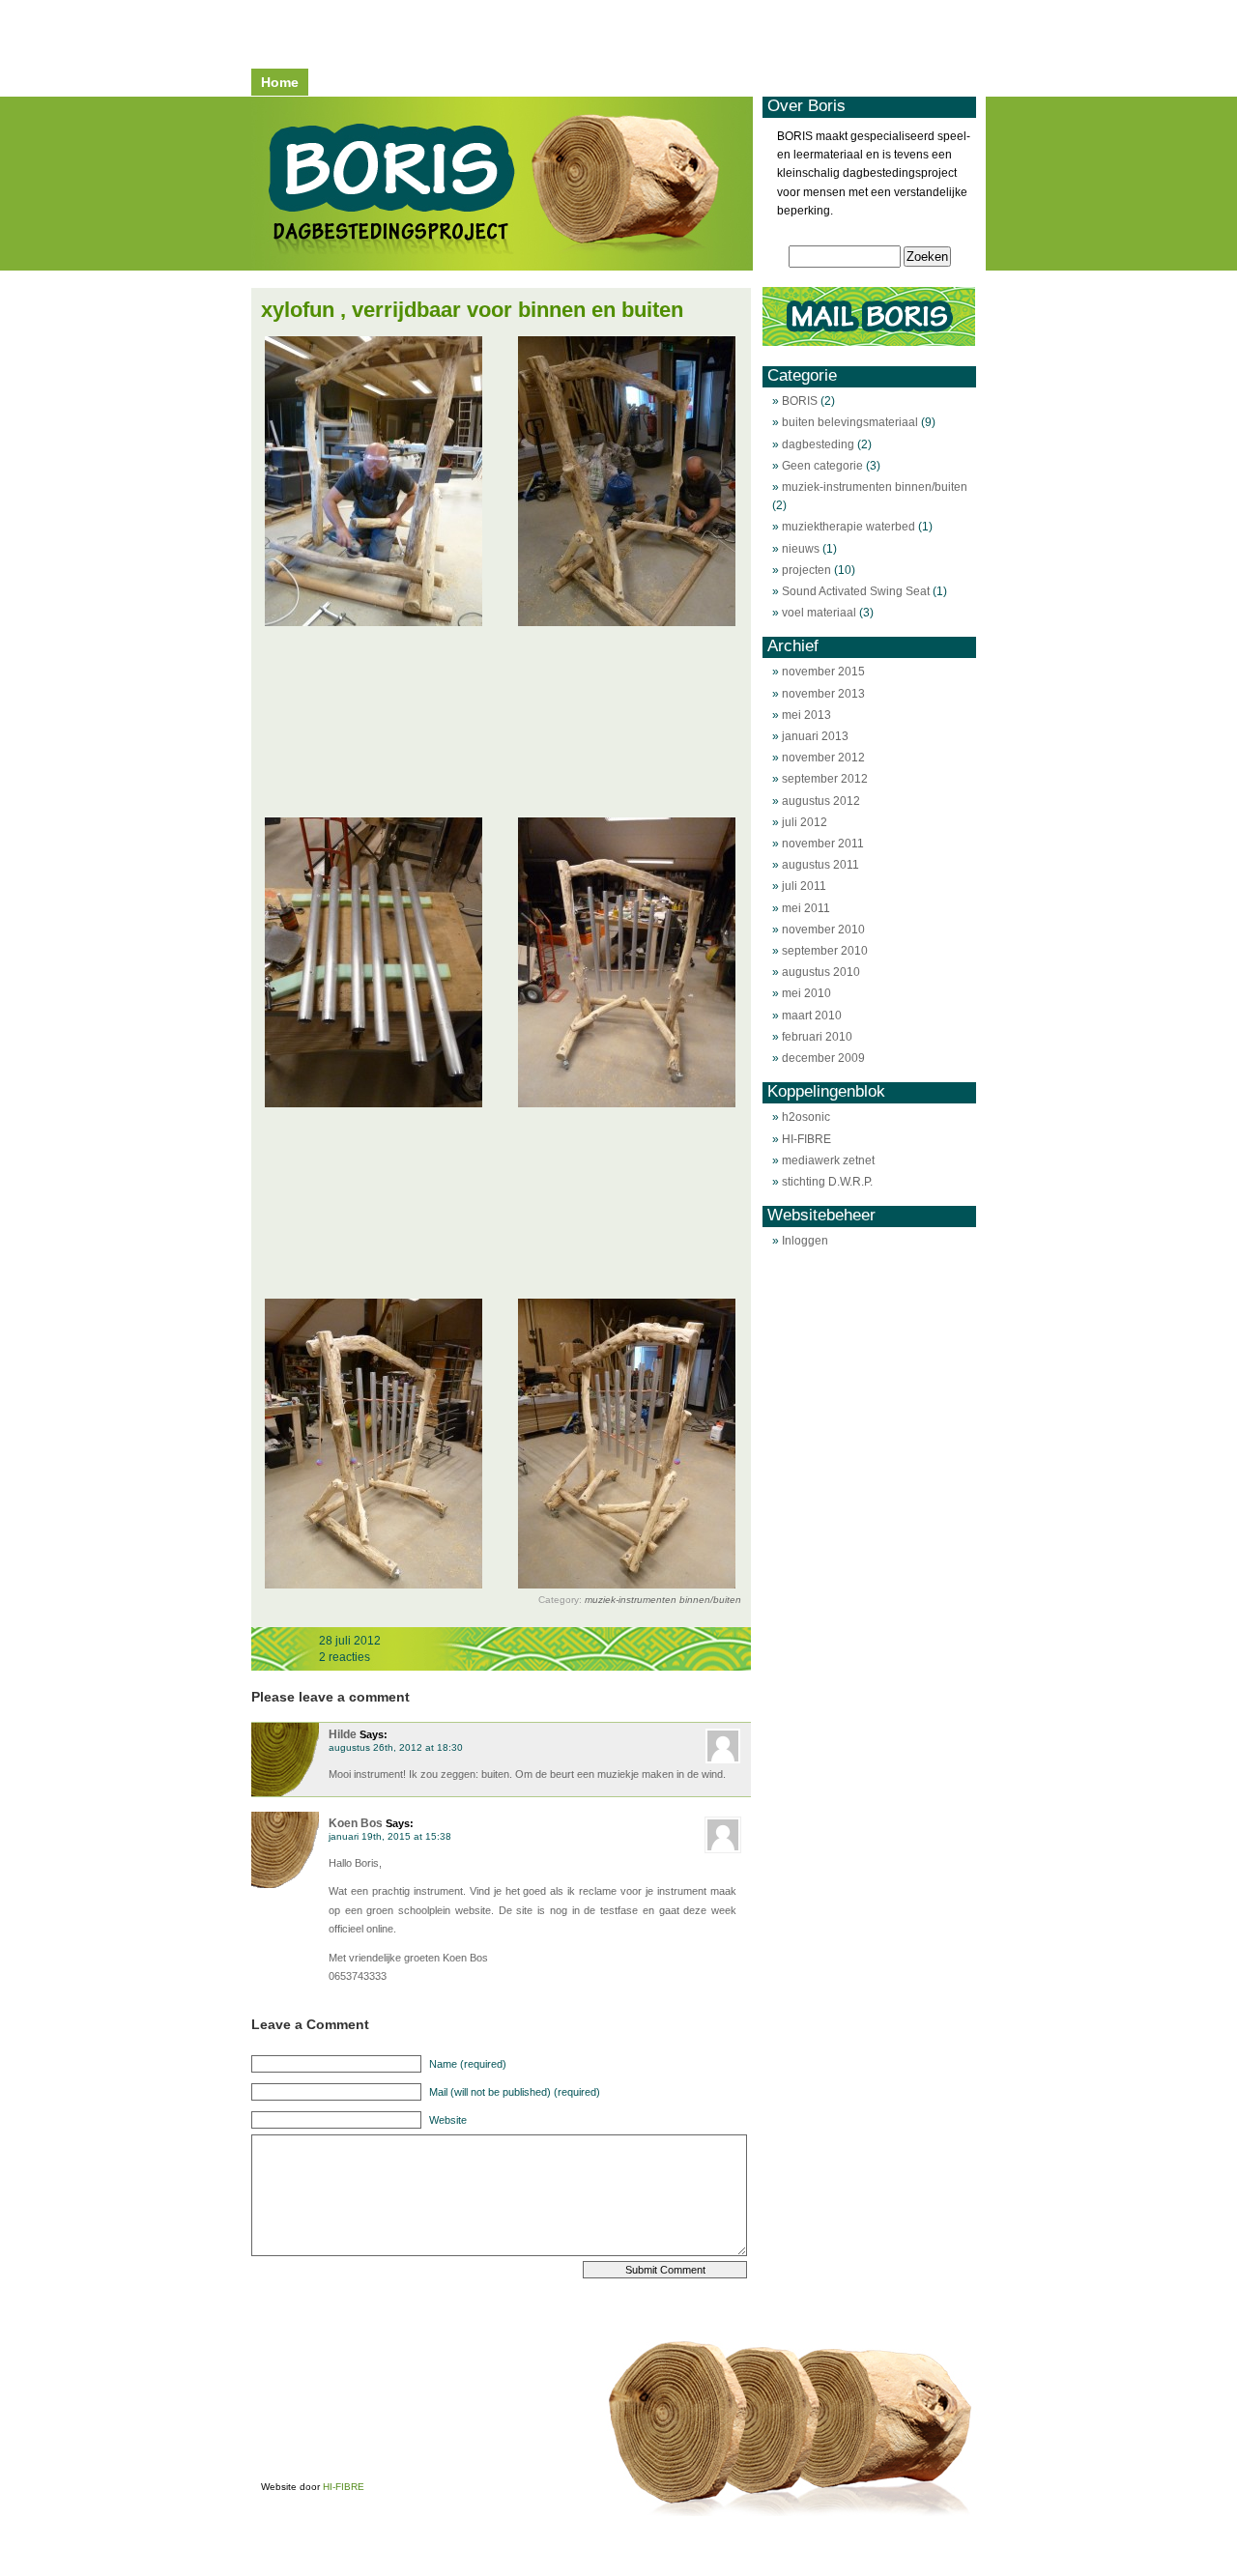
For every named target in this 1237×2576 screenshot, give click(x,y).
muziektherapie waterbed (849, 527)
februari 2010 (817, 1037)
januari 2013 (815, 736)
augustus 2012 (821, 801)
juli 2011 (804, 886)
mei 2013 (806, 715)
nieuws (801, 549)
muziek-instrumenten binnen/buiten (663, 1600)
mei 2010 (806, 993)
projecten (806, 570)
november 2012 (823, 758)
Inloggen (805, 1241)
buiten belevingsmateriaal (850, 422)
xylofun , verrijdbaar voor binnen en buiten (472, 310)
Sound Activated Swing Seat (856, 591)
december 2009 (823, 1058)
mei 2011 (806, 908)
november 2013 (823, 694)
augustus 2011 (820, 865)
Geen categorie (822, 466)
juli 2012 (805, 822)
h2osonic (806, 1117)
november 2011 (823, 844)
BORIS (800, 401)
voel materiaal (819, 613)
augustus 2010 (821, 972)
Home (280, 82)
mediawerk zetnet (828, 1160)
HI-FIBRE (806, 1139)
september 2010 (825, 951)
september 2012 (825, 779)
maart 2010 (812, 1016)
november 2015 (823, 672)
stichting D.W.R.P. (827, 1182)
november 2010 (823, 930)
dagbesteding (818, 444)
